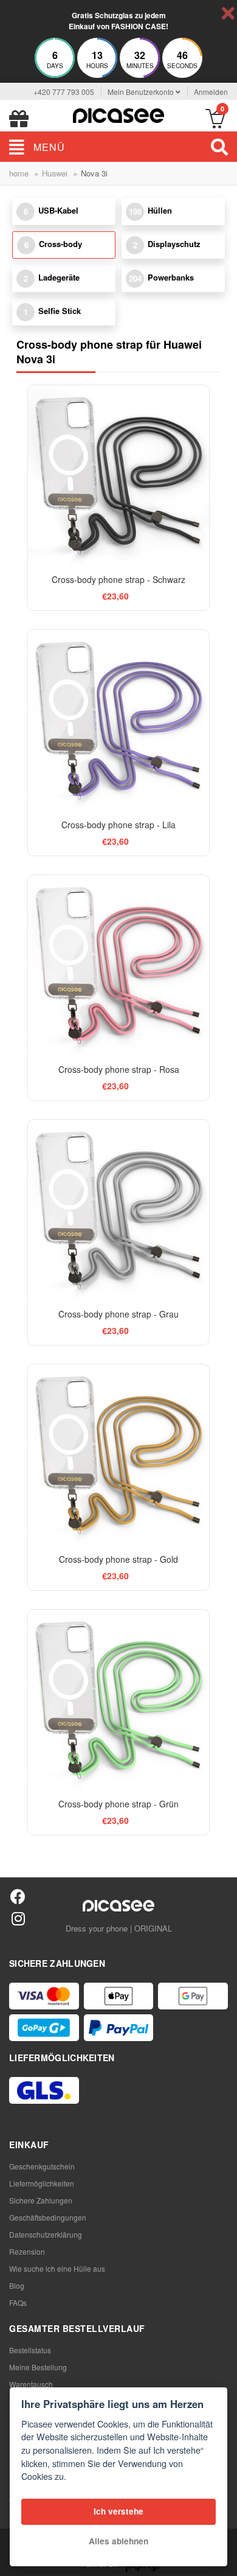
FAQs (18, 2302)
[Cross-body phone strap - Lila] (118, 720)
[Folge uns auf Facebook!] (18, 1896)
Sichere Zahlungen (41, 2200)
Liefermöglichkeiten (42, 2183)
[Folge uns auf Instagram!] (18, 1918)
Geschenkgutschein (42, 2166)
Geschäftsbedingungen (48, 2217)
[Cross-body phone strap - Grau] (118, 1210)
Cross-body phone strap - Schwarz (118, 579)
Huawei (55, 173)
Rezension (27, 2251)
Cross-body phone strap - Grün (118, 1804)
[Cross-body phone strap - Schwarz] (118, 476)
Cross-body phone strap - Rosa (119, 1069)
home (19, 173)
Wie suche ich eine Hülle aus (57, 2268)
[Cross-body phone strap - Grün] (118, 1700)
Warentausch (31, 2384)
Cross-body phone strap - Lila (118, 825)
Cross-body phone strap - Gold (118, 1559)
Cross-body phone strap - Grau (118, 1314)
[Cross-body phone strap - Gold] (118, 1455)
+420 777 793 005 (64, 92)
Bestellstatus (30, 2350)
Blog (17, 2285)
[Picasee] (118, 114)
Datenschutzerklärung (46, 2234)
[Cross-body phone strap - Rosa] (118, 965)
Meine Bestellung (38, 2367)
